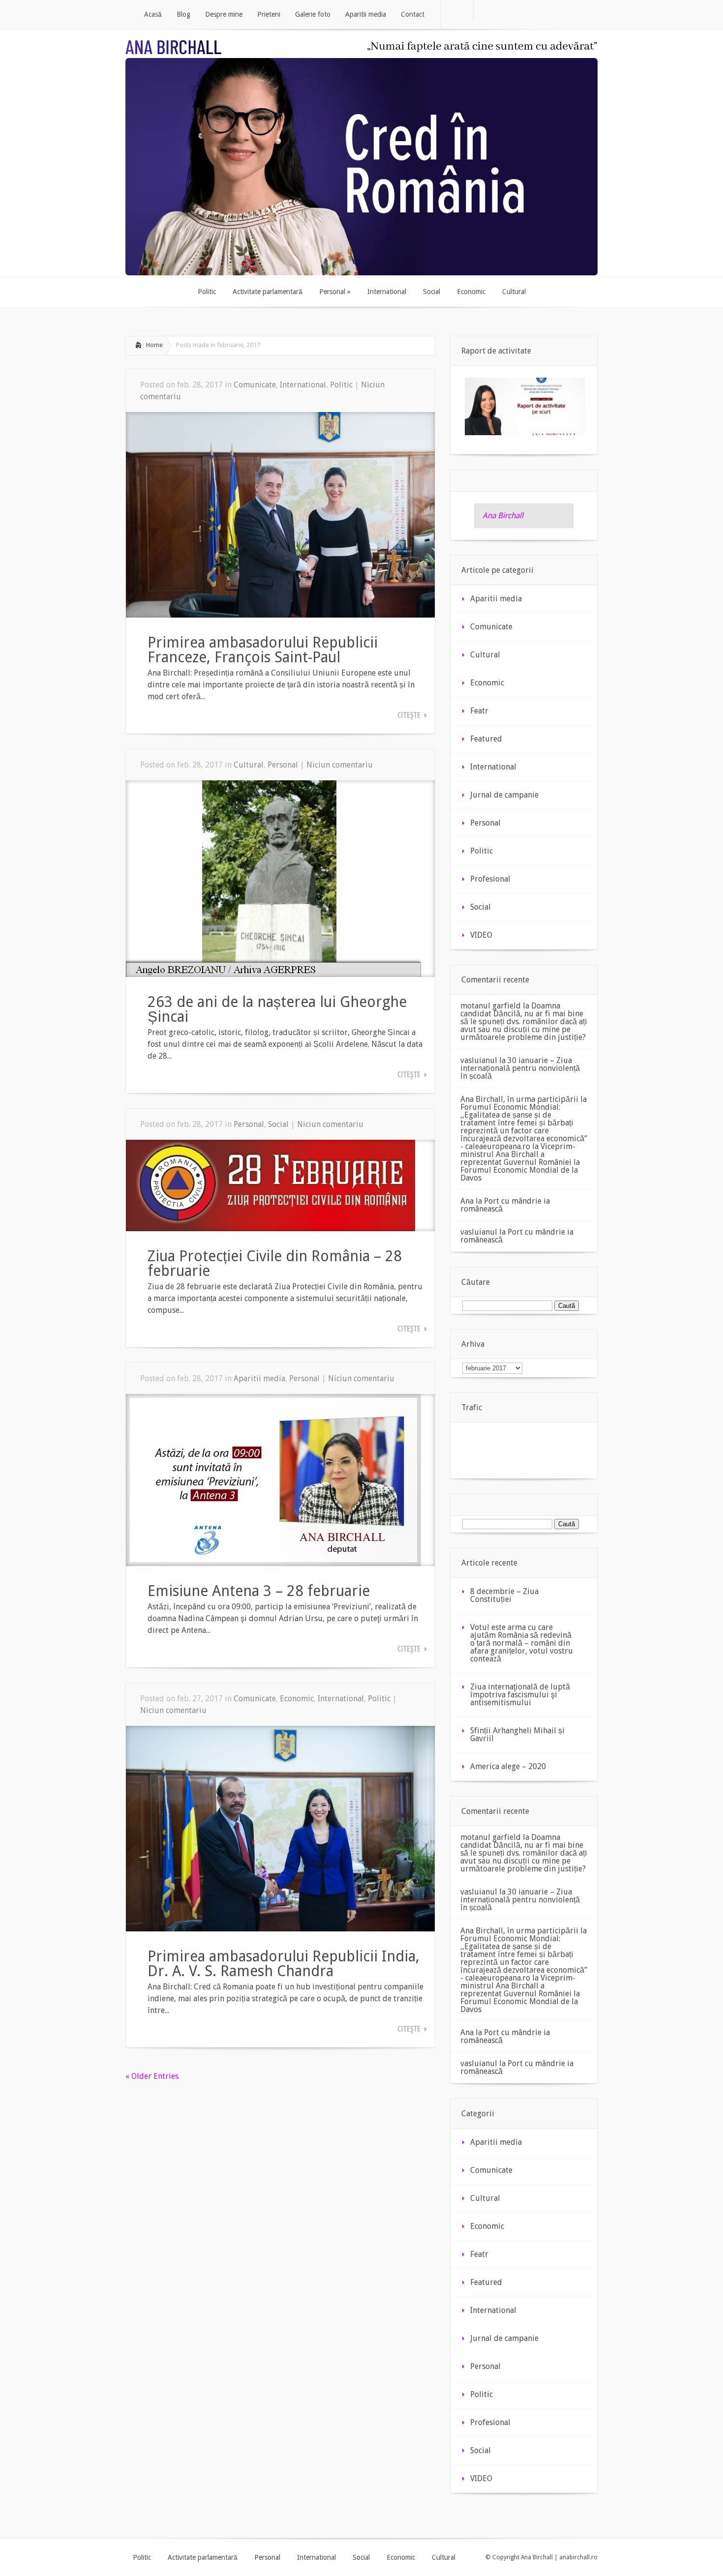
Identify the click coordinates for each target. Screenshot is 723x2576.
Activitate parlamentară (203, 2557)
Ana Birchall (503, 516)
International (303, 385)
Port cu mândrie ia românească (505, 1205)
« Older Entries (152, 2076)
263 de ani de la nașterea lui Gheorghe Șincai (277, 1009)
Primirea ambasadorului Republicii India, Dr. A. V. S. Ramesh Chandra (284, 1964)
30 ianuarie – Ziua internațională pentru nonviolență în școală (520, 1068)
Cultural (249, 765)
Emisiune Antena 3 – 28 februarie (259, 1591)
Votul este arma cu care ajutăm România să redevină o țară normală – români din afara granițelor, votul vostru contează (522, 1643)
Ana (467, 1201)
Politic (341, 385)
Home (154, 345)
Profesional (490, 879)
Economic (297, 1699)
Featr (479, 711)
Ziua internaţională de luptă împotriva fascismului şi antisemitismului (520, 1695)
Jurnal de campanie (504, 795)
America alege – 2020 (508, 1766)
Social (278, 1124)
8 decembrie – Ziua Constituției (504, 1595)
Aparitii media (259, 1378)
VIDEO (481, 935)
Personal (283, 765)
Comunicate (255, 385)
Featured (486, 739)
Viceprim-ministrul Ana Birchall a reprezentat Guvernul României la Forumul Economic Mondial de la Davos (520, 1162)
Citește (409, 715)
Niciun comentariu (340, 765)
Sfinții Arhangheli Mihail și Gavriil (517, 1734)
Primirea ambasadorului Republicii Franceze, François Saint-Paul (263, 650)
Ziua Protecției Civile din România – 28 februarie (275, 1263)
